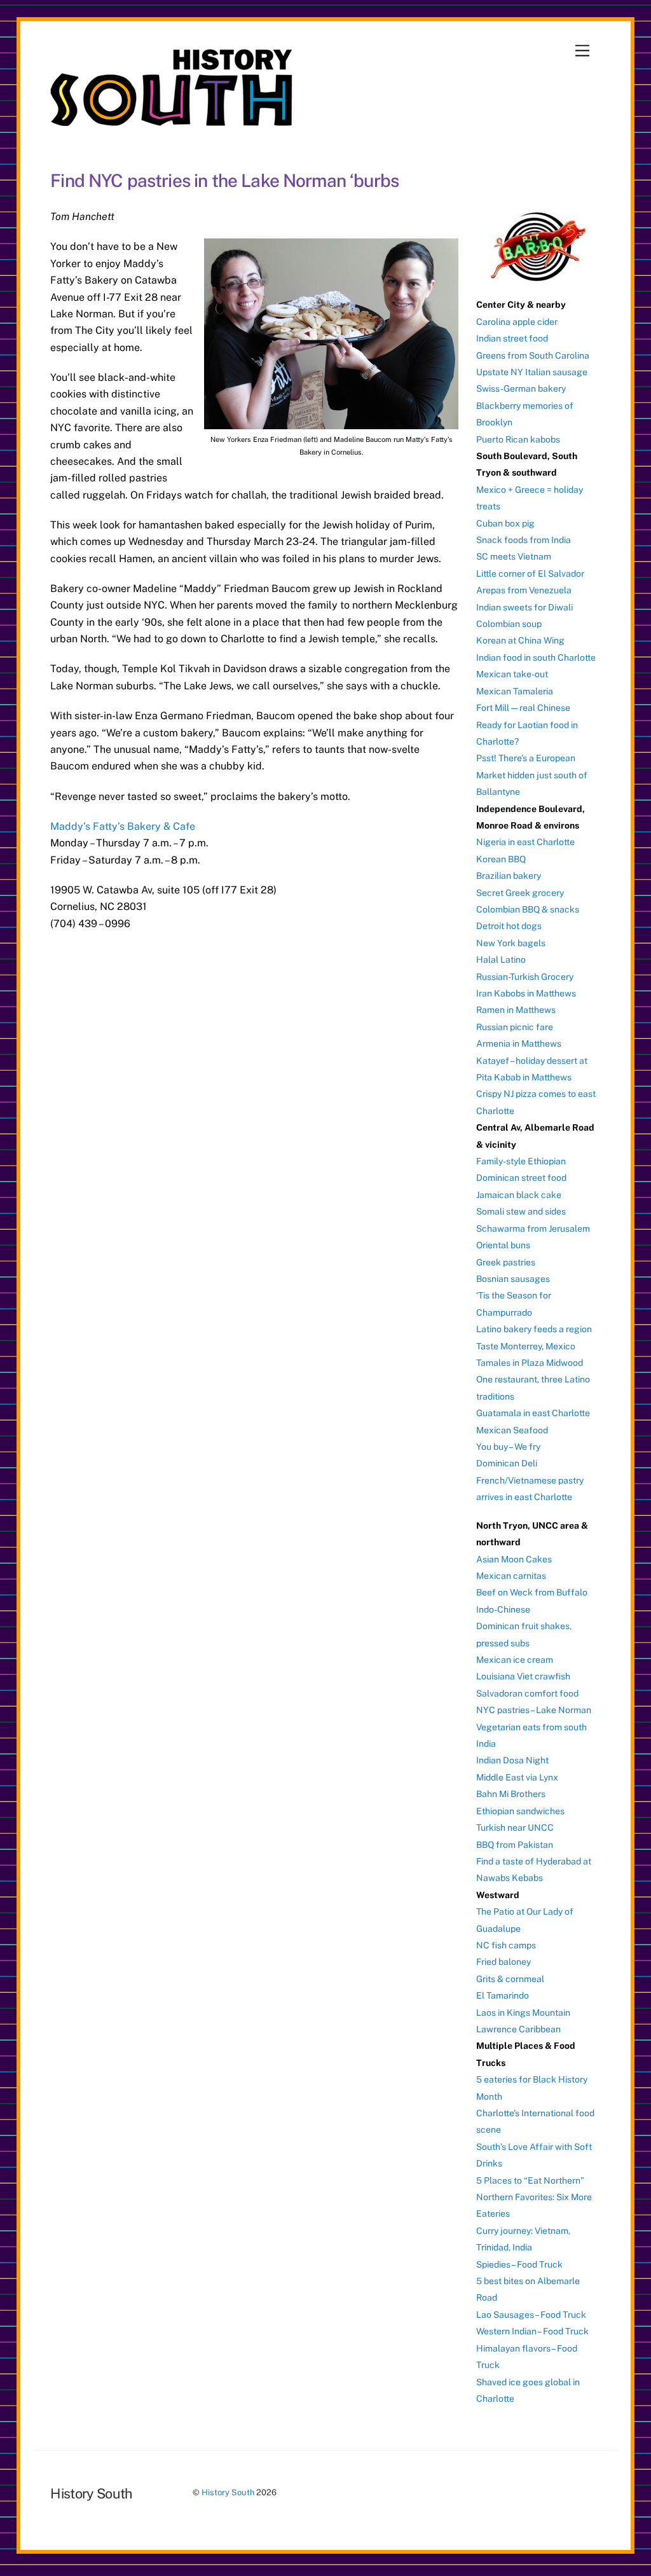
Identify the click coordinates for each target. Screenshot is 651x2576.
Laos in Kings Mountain (523, 2013)
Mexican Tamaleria (515, 691)
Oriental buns (503, 1245)
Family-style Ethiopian (521, 1161)
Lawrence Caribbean (518, 2029)
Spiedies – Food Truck (519, 2264)
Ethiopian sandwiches (520, 1811)
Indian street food (512, 338)
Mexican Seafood (512, 1430)
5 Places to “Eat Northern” (530, 2180)
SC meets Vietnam (514, 556)
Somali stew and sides (521, 1211)
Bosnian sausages (513, 1279)
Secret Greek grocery (520, 893)
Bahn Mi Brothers (511, 1794)
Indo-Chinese (503, 1609)
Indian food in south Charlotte (536, 658)
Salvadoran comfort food (527, 1693)
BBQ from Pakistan (515, 1845)
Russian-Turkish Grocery (525, 977)
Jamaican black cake (519, 1195)
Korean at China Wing (520, 640)
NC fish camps (506, 1945)
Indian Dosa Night (512, 1760)
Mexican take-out (512, 674)
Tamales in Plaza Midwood (530, 1363)
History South (228, 2492)
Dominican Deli (507, 1463)
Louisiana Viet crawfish (523, 1676)
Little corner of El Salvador (530, 574)
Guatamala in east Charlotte (533, 1413)
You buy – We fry (508, 1447)
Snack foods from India (524, 540)
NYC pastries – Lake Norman (534, 1710)
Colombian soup (509, 624)
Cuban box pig (505, 523)
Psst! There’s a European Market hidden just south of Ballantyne (532, 775)
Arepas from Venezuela (524, 590)
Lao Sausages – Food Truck (531, 2315)
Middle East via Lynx (517, 1777)
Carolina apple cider (517, 322)
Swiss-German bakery (521, 389)
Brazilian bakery (509, 876)
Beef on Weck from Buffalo (532, 1592)
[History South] (173, 120)
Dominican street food (521, 1178)
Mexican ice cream (515, 1660)
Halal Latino (501, 960)
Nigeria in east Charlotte (525, 842)
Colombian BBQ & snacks (528, 909)
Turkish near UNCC (515, 1828)
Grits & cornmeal (510, 1979)
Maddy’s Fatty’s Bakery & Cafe (123, 826)
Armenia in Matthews (519, 1043)
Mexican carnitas (511, 1576)
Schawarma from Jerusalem (533, 1229)
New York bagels (511, 943)
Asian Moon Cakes (514, 1559)
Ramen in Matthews (516, 1010)
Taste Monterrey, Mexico (526, 1346)
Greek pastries (506, 1262)
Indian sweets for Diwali (524, 607)
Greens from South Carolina (533, 355)
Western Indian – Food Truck (532, 2331)
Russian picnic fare (515, 1027)
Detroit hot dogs (509, 926)
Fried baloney (504, 1962)
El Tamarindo (503, 1995)
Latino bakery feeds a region (534, 1329)
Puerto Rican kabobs (518, 439)
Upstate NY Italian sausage (532, 372)
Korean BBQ (501, 859)
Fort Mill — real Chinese (523, 708)
